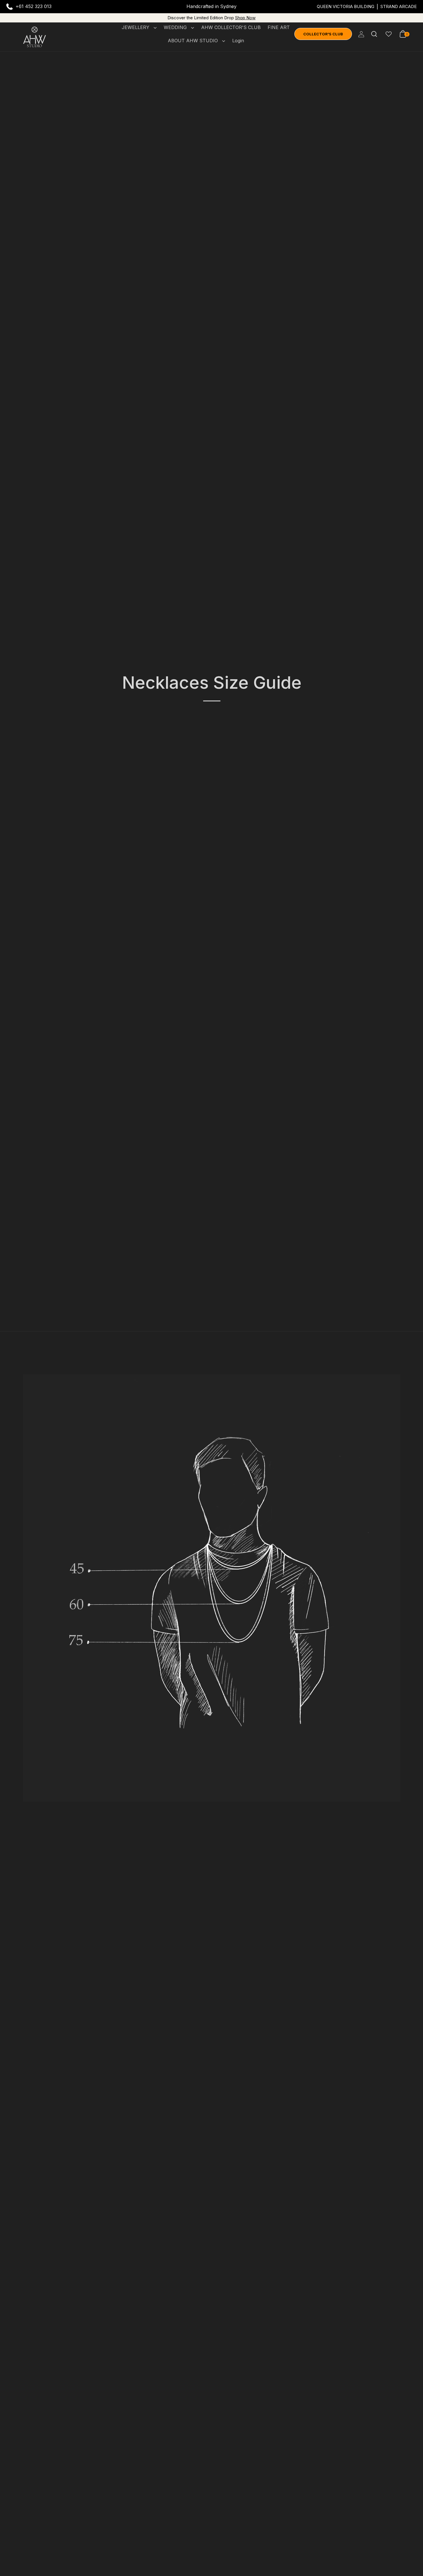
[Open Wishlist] (389, 34)
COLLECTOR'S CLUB (323, 34)
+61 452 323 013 (34, 6)
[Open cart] (403, 34)
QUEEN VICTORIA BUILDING (346, 6)
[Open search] (374, 34)
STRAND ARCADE (399, 6)
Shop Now (245, 18)
